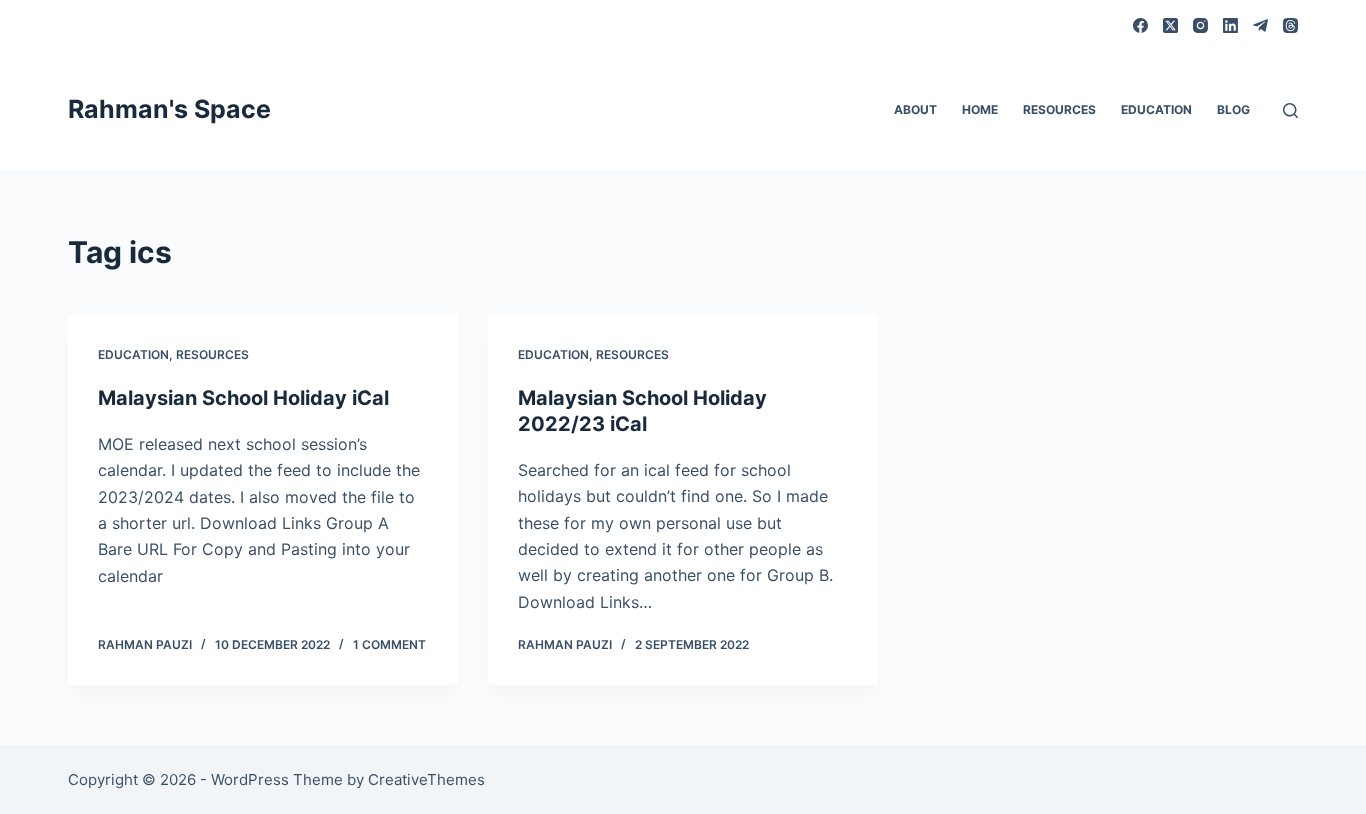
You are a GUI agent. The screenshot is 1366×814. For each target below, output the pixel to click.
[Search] (1290, 110)
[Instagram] (1200, 25)
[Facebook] (1140, 25)
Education (1156, 109)
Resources (1059, 109)
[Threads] (1290, 25)
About (915, 109)
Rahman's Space (169, 109)
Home (980, 109)
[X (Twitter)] (1170, 25)
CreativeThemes (426, 779)
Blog (1233, 109)
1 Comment (389, 644)
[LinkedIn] (1230, 25)
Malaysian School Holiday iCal (243, 398)
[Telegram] (1260, 25)
